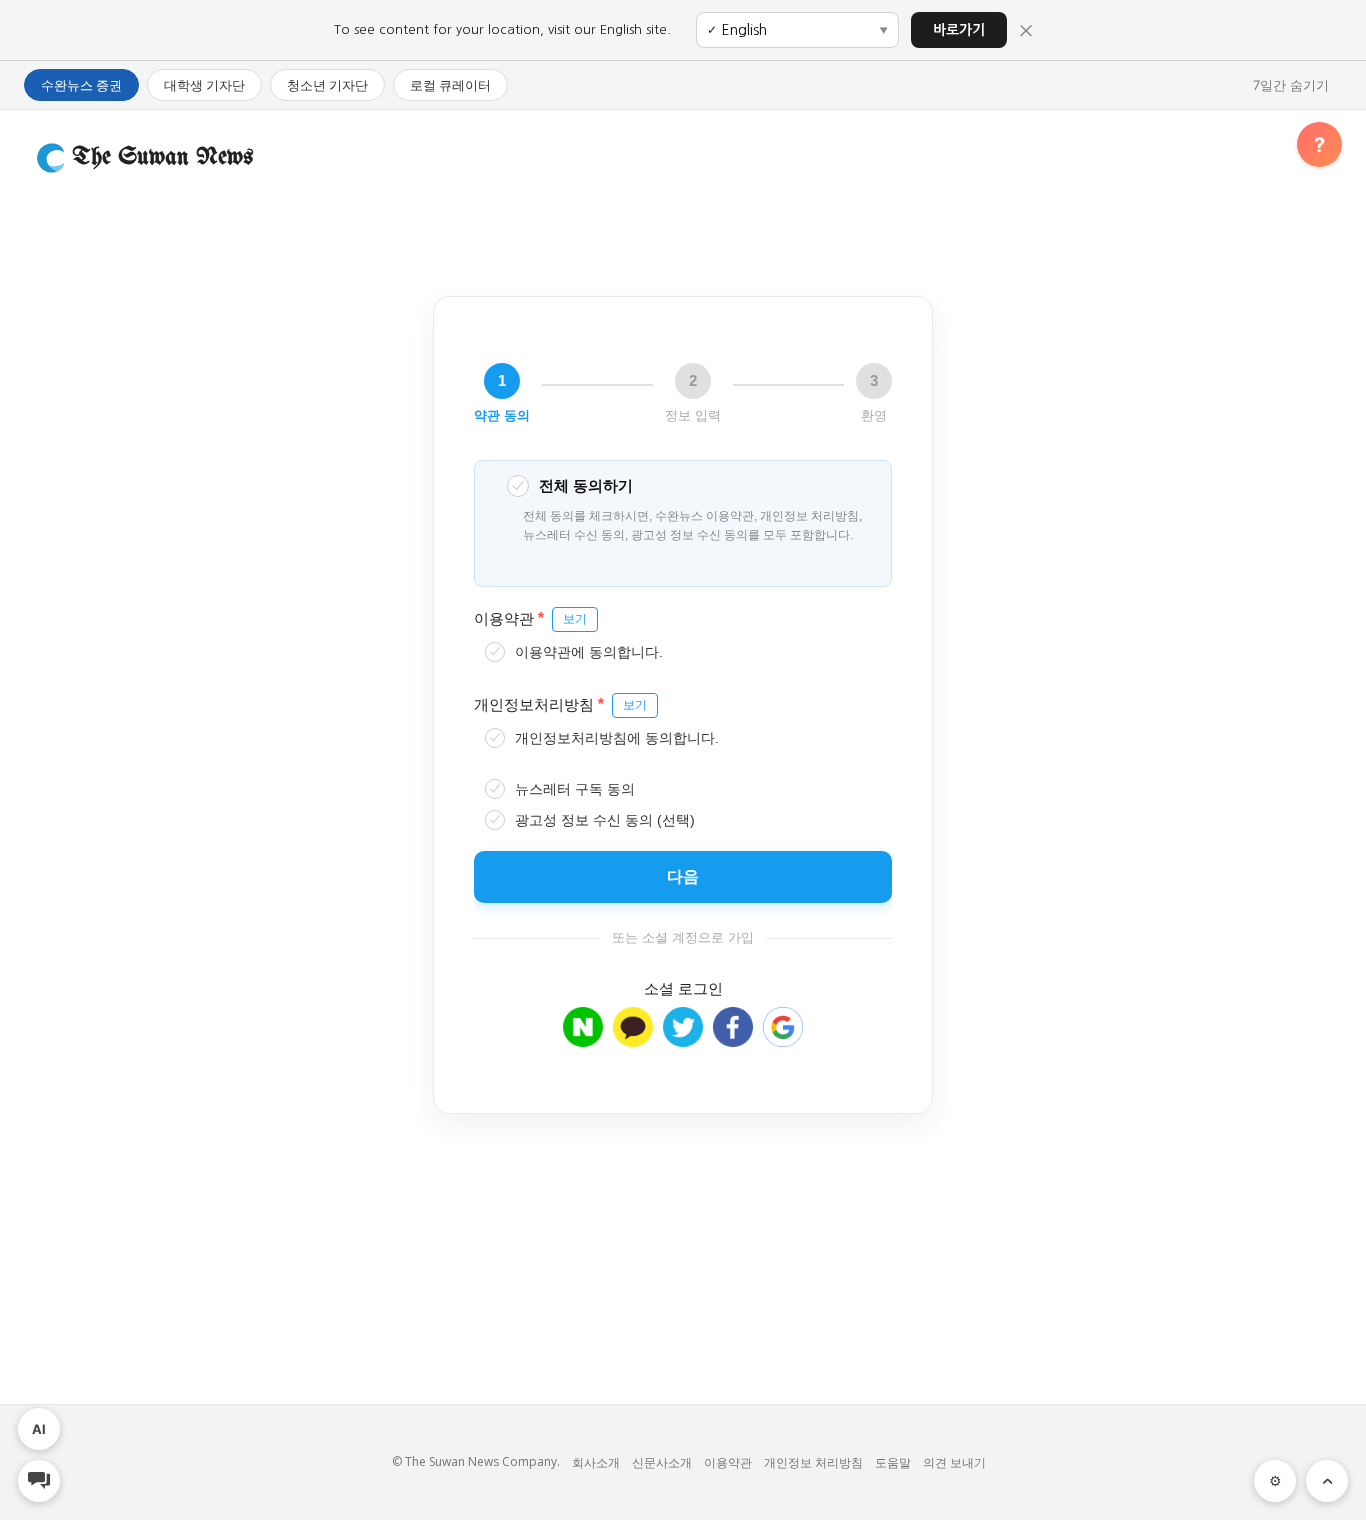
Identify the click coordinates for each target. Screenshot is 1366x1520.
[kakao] (633, 1037)
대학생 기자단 (204, 85)
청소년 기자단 (327, 85)
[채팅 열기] (39, 1481)
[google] (783, 1037)
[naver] (583, 1037)
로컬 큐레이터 (450, 85)
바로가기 (959, 30)
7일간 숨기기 (1291, 85)
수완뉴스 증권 (81, 85)
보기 (575, 619)
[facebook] (733, 1037)
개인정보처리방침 (560, 703)
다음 (683, 876)
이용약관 (530, 617)
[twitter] (683, 1037)
